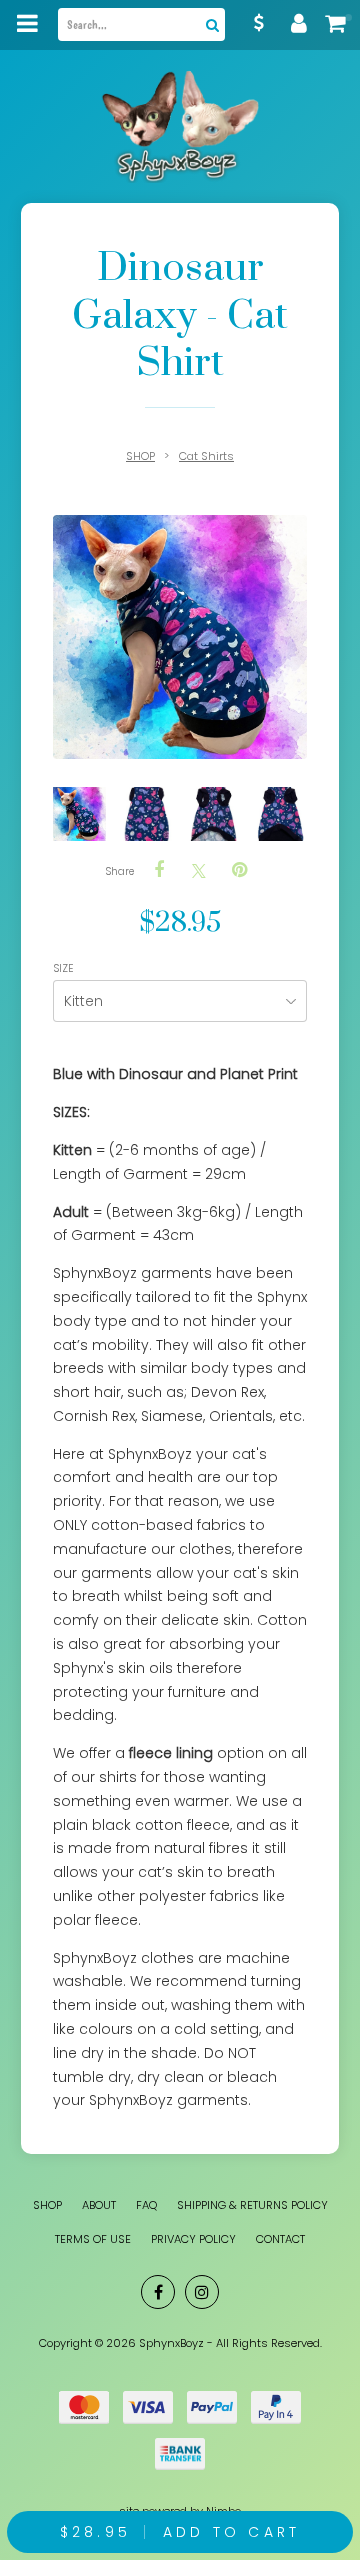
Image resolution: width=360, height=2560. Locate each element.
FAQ (146, 2205)
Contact (280, 2239)
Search (210, 24)
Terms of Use (93, 2239)
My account (300, 23)
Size (65, 968)
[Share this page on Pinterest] (239, 870)
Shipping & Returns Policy (252, 2205)
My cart (340, 23)
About (99, 2205)
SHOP (140, 456)
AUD (260, 23)
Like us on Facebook (158, 2292)
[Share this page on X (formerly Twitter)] (199, 870)
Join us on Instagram (202, 2292)
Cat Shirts (206, 456)
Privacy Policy (193, 2239)
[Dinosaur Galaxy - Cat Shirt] (79, 813)
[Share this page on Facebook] (159, 870)
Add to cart (180, 2532)
